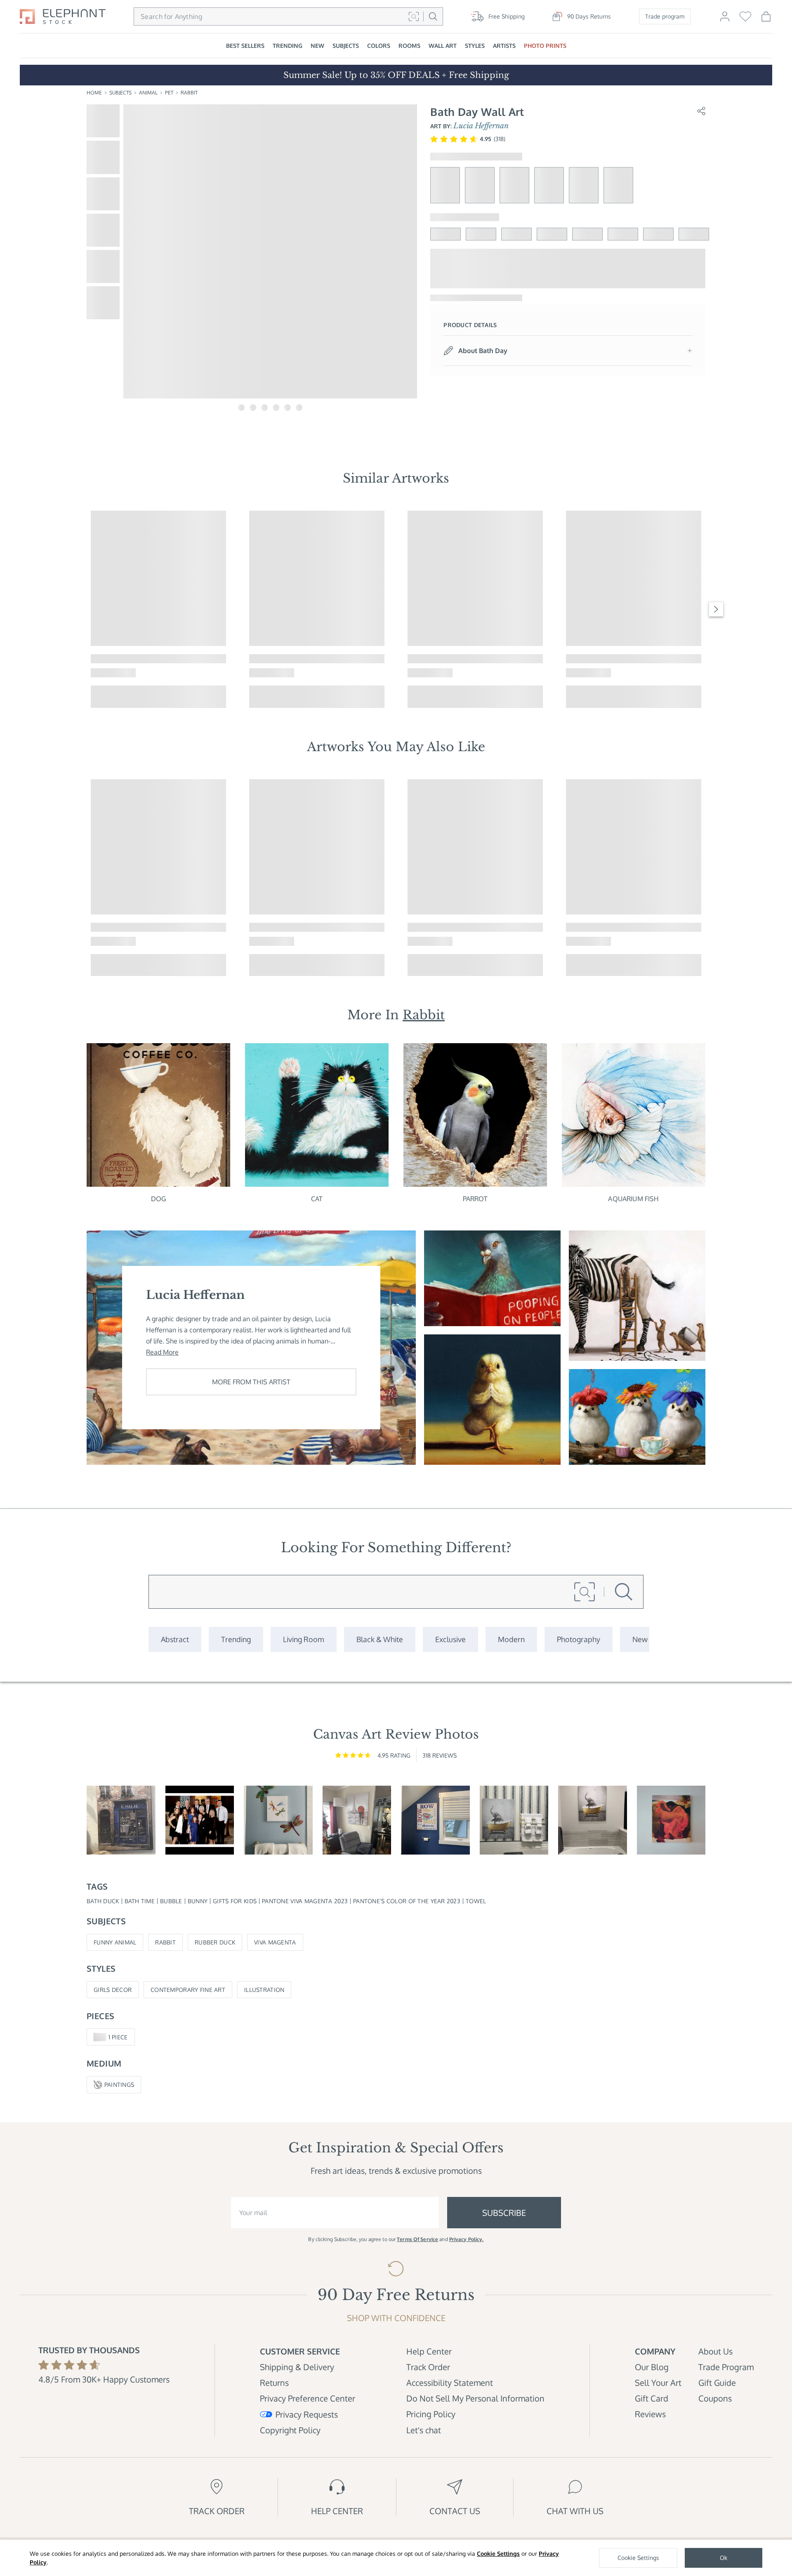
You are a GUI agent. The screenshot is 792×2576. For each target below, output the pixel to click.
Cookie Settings (498, 2554)
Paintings (119, 2085)
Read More (162, 1352)
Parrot (475, 1199)
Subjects (120, 93)
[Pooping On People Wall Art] (492, 1278)
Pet (169, 93)
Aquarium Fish (633, 1199)
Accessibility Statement (450, 2383)
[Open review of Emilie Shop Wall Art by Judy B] (121, 1820)
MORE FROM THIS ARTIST (251, 1382)
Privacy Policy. (467, 2239)
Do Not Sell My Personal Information (475, 2398)
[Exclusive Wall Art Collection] (450, 1639)
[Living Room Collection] (304, 1639)
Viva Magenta (275, 1942)
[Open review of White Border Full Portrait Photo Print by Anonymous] (200, 1820)
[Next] (716, 609)
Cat (317, 1199)
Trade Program (726, 2367)
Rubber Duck (215, 1942)
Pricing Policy (431, 2414)
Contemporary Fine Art (188, 1990)
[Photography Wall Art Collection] (579, 1639)
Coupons (715, 2398)
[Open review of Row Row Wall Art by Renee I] (435, 1820)
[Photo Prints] (640, 1639)
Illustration (264, 1990)
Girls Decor (113, 1990)
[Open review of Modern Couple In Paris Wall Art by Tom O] (357, 1820)
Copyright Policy (290, 2430)
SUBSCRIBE (504, 2213)
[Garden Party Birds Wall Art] (637, 1417)
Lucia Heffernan (481, 126)
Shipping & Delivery (297, 2367)
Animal (148, 93)
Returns (274, 2383)
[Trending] (236, 1639)
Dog (158, 1199)
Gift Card (652, 2398)
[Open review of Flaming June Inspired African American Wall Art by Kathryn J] (671, 1820)
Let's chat (424, 2430)
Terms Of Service (417, 2239)
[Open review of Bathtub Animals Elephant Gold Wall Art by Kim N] (593, 1820)
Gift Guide (717, 2383)
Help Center (429, 2351)
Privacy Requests (307, 2414)
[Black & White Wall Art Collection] (380, 1639)
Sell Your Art (658, 2383)
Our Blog (652, 2367)
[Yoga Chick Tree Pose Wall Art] (492, 1400)
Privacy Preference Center (308, 2398)
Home (94, 93)
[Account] (725, 20)
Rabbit (189, 93)
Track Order (428, 2367)
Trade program (665, 16)
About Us (715, 2351)
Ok (724, 2558)
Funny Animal (115, 1942)
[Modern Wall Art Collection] (511, 1639)
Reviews (650, 2414)
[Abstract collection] (175, 1639)
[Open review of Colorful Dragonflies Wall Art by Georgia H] (278, 1820)
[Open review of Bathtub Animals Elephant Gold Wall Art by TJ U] (514, 1820)
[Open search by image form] (414, 16)
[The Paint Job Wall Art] (637, 1296)
